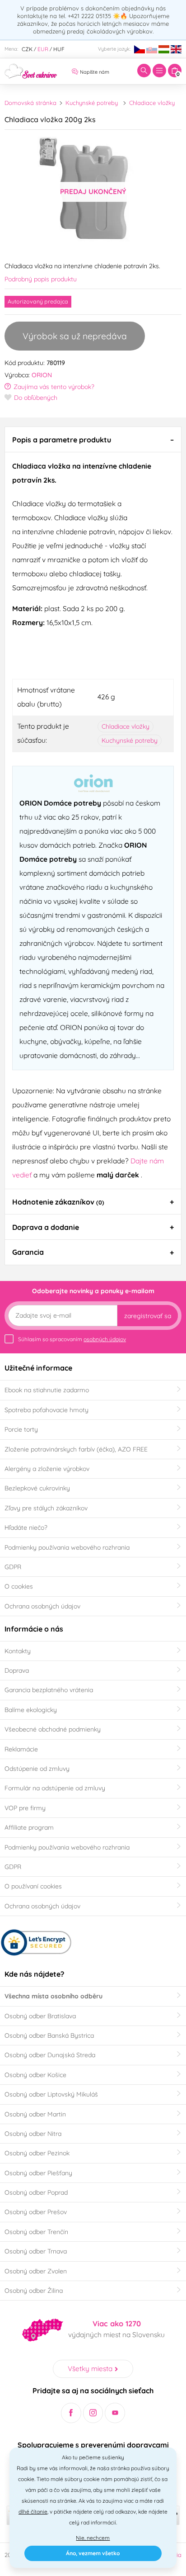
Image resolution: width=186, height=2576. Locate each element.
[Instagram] (93, 2413)
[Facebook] (71, 2413)
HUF (59, 49)
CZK (27, 49)
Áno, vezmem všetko (93, 2553)
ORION (42, 375)
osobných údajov (105, 1339)
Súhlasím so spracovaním (72, 1339)
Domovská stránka (30, 103)
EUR (43, 49)
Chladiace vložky (152, 103)
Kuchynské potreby (92, 103)
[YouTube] (115, 2413)
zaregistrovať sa (148, 1316)
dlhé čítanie (33, 2512)
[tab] (93, 439)
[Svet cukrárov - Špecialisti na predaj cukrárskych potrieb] (31, 70)
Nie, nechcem (93, 2538)
